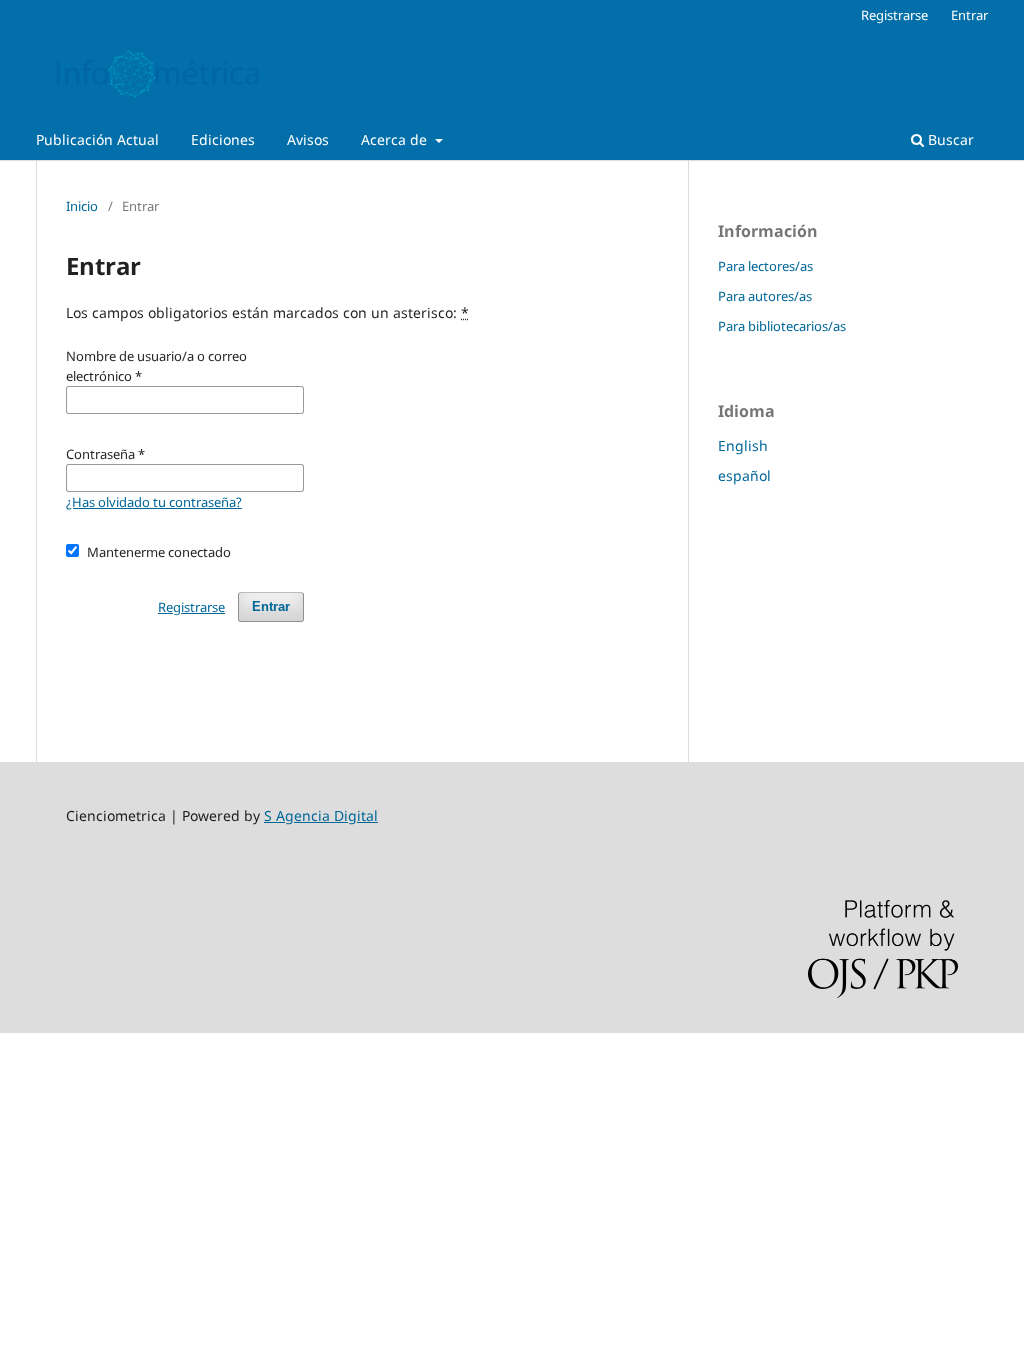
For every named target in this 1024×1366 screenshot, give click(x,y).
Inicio (82, 206)
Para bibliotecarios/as (782, 326)
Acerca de (396, 139)
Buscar (949, 139)
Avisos (308, 139)
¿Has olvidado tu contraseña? (154, 502)
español (744, 475)
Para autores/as (765, 296)
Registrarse (894, 15)
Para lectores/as (765, 266)
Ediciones (223, 139)
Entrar (969, 15)
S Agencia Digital (321, 815)
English (743, 445)
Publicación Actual (97, 139)
